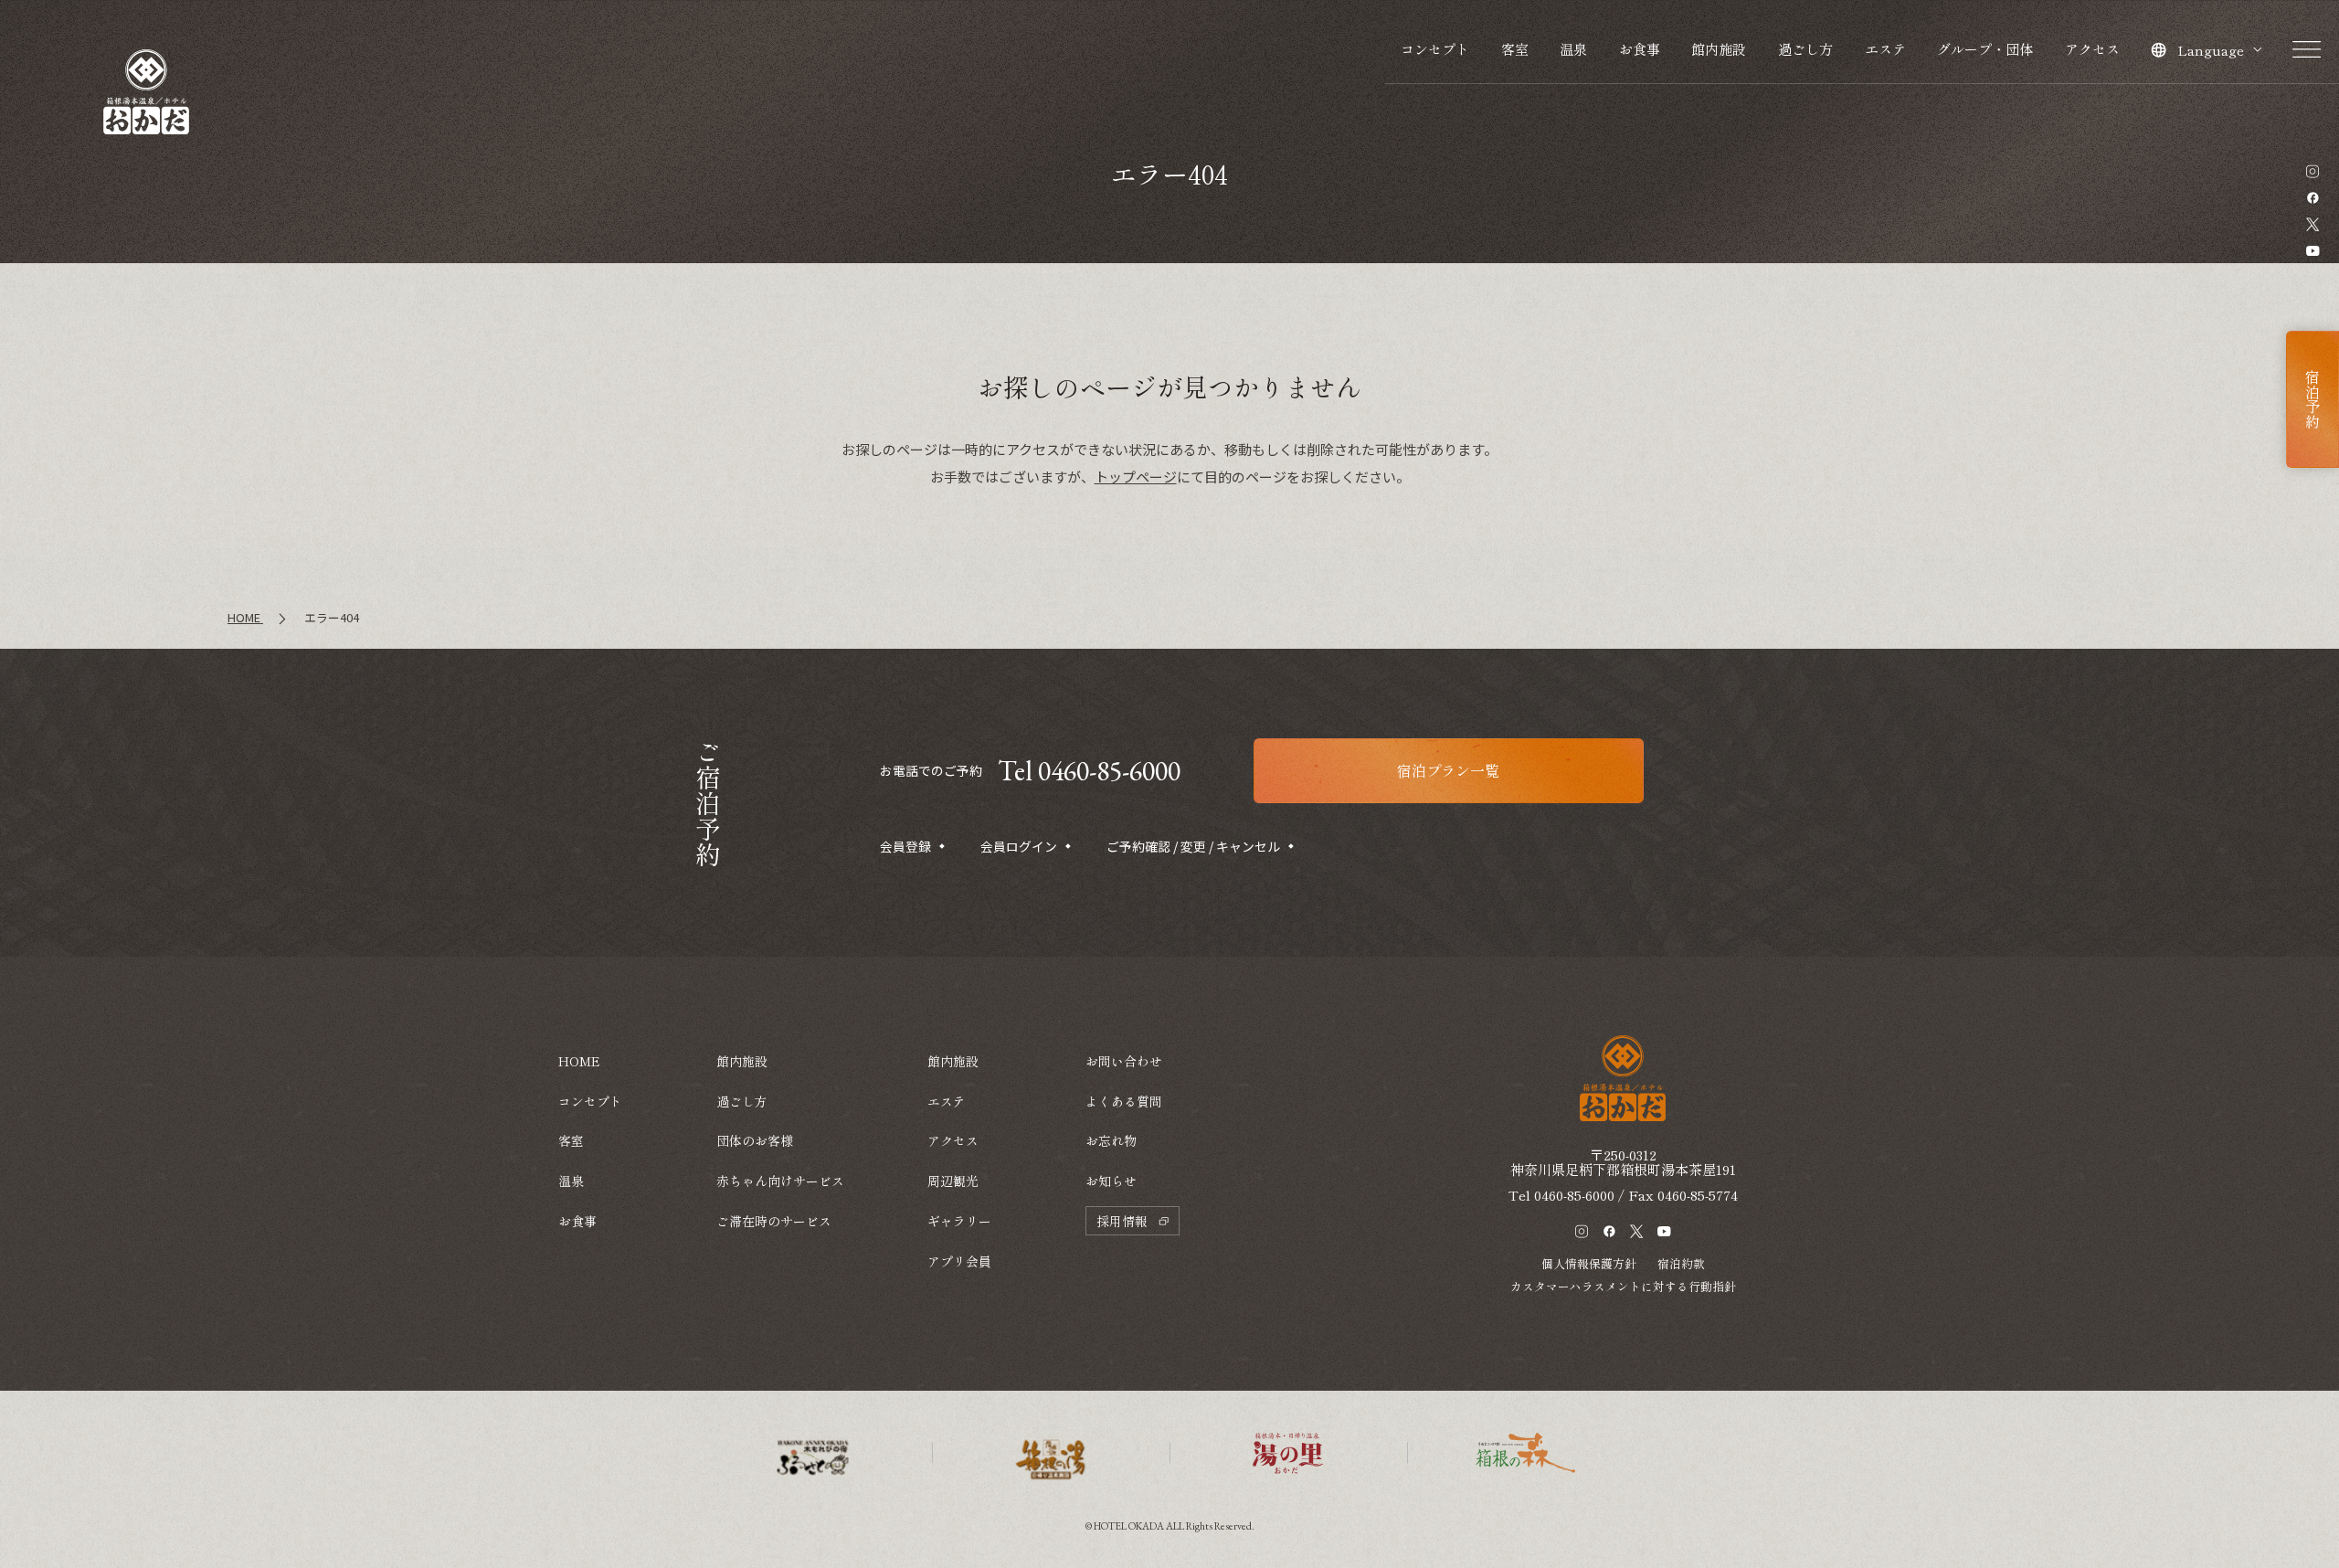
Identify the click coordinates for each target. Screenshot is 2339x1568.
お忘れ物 (1111, 1140)
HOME (579, 1061)
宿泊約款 (1681, 1263)
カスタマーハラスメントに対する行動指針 (1623, 1286)
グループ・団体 (1985, 49)
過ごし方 (1805, 49)
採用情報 (1122, 1221)
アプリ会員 (959, 1261)
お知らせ (1111, 1181)
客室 (1515, 49)
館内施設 (1719, 49)
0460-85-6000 (1574, 1195)
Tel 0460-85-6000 (1089, 771)
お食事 (1640, 49)
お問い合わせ (1124, 1061)
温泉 (1573, 49)
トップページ (1136, 477)
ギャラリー (959, 1221)
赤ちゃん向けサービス (780, 1181)
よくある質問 (1124, 1101)
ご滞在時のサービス (774, 1221)
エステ (1885, 49)
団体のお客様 (755, 1140)
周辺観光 (953, 1181)
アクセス (2092, 49)
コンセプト (1435, 49)
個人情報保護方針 (1589, 1263)
